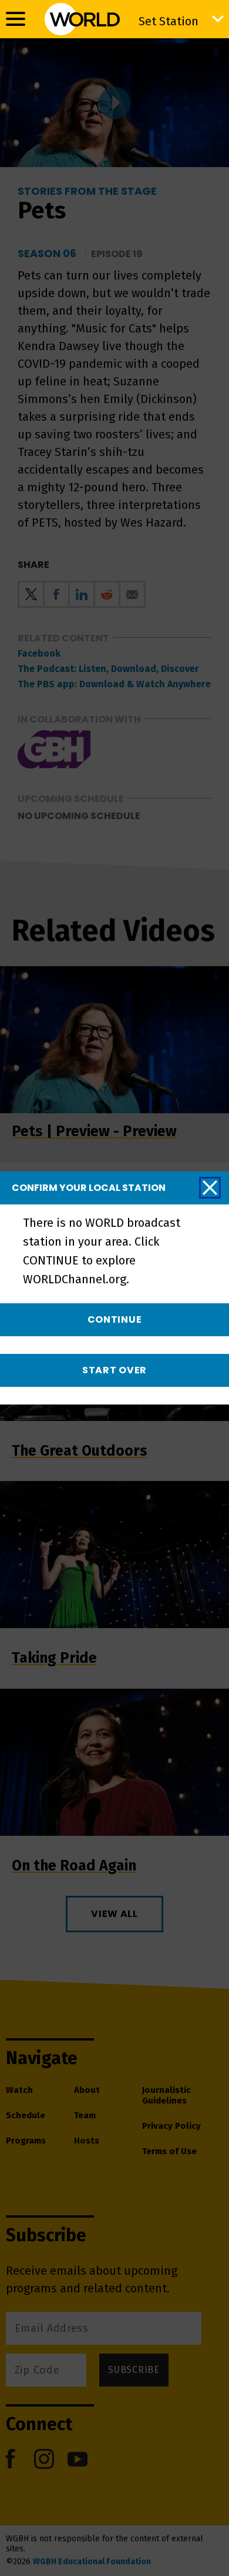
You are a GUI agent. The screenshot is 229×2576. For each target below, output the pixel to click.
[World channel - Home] (82, 19)
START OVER (114, 1370)
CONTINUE (115, 1319)
